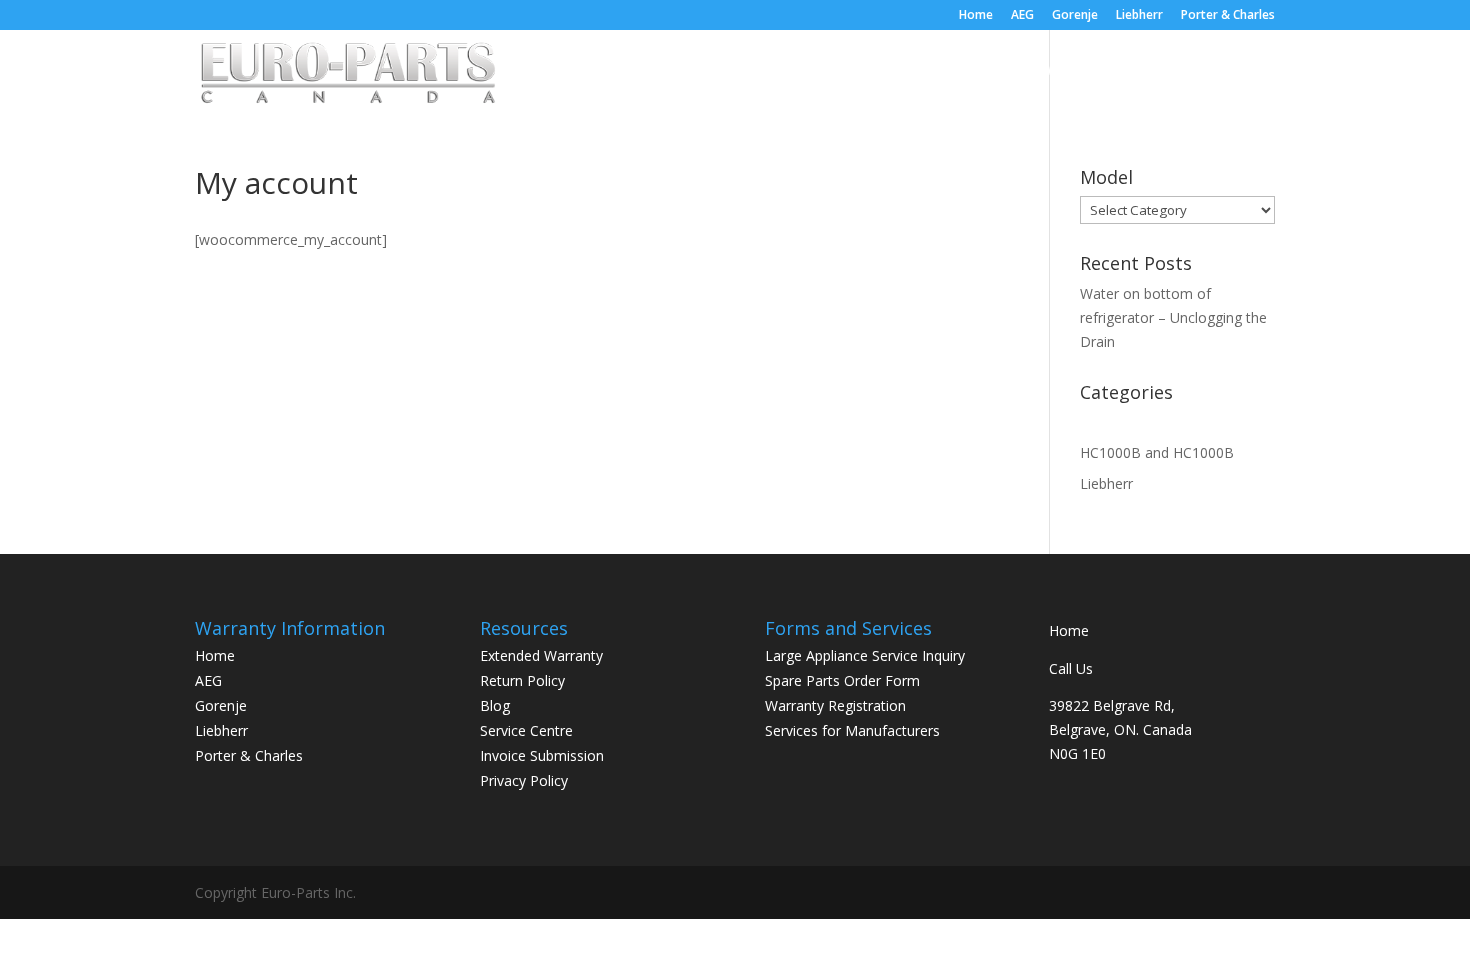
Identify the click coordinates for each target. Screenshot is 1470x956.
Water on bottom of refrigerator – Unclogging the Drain (1173, 317)
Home (976, 16)
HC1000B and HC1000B (1157, 452)
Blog (1155, 71)
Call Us (1071, 668)
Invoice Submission (542, 755)
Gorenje (1075, 16)
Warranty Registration (835, 705)
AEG (1022, 16)
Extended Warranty (1045, 71)
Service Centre (901, 71)
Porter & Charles (1228, 16)
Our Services (783, 71)
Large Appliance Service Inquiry (865, 655)
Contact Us (1236, 71)
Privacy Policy (524, 780)
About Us (683, 71)
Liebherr (1139, 16)
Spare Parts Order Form (842, 680)
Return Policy (522, 680)
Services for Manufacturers (852, 730)
